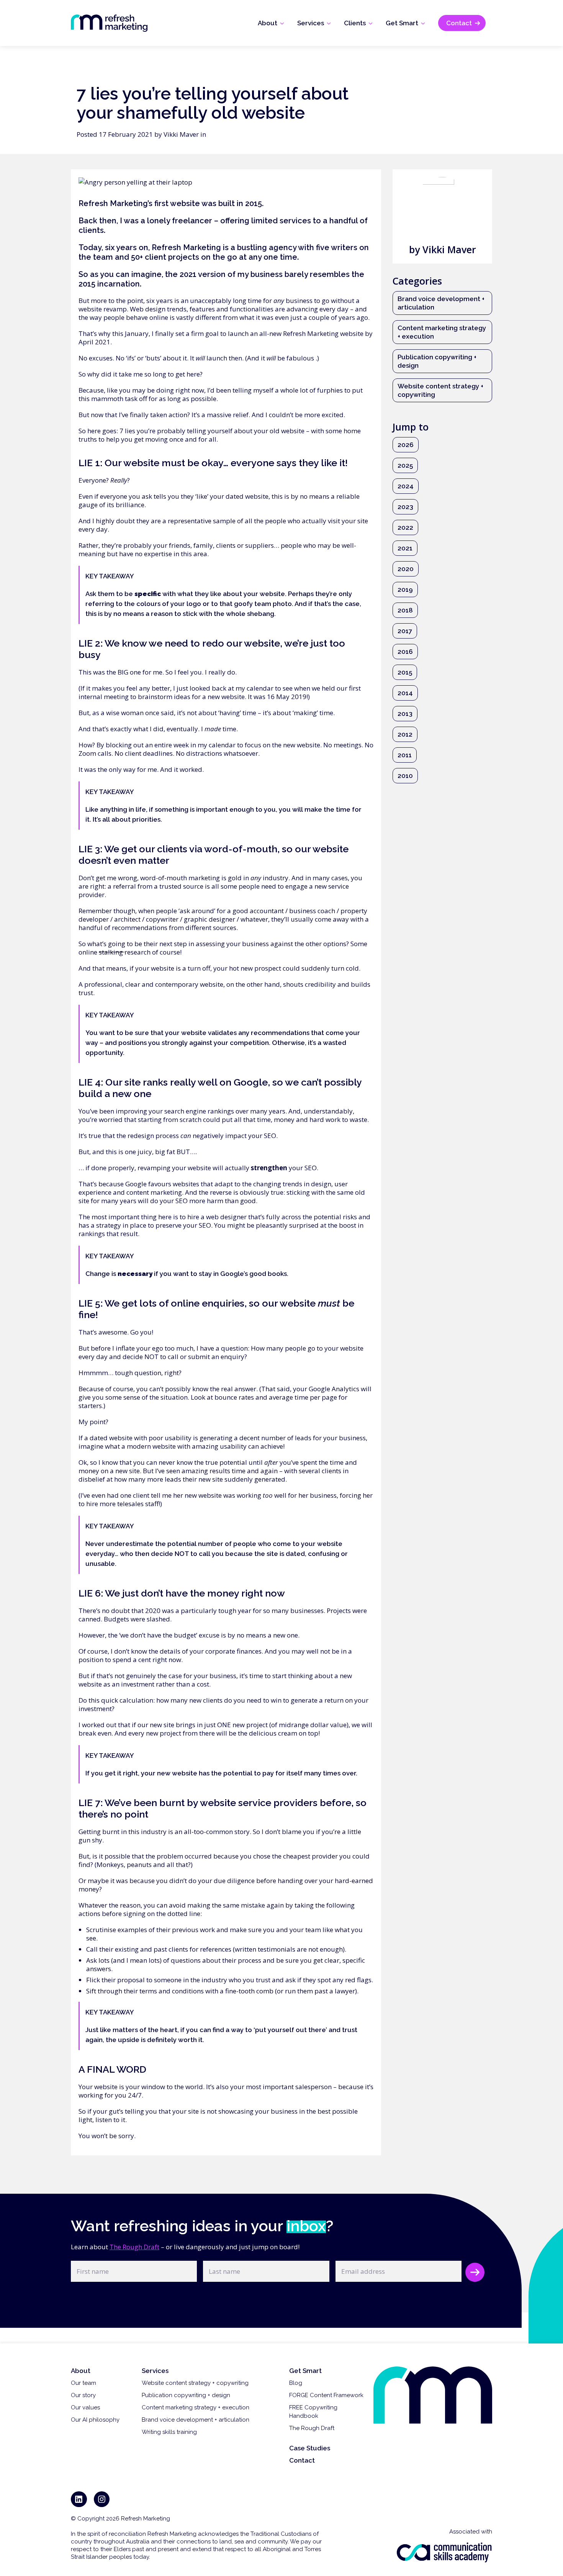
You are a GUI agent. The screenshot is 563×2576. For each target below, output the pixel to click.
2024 (406, 486)
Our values (85, 2407)
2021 (405, 548)
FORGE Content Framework (326, 2395)
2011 (405, 755)
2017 (405, 631)
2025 (405, 465)
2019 (405, 590)
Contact (302, 2460)
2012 (405, 734)
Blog (296, 2383)
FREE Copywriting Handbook (313, 2412)
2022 (405, 527)
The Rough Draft (134, 2247)
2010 (405, 776)
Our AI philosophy (95, 2420)
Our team (83, 2383)
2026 (406, 445)
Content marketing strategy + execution (442, 332)
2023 (405, 507)
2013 (405, 714)
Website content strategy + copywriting (440, 390)
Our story (83, 2395)
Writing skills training (169, 2432)
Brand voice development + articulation (441, 303)
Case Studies (310, 2448)
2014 (405, 693)
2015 (405, 672)
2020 (406, 569)
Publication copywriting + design (437, 361)
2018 (405, 610)
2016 (405, 652)
